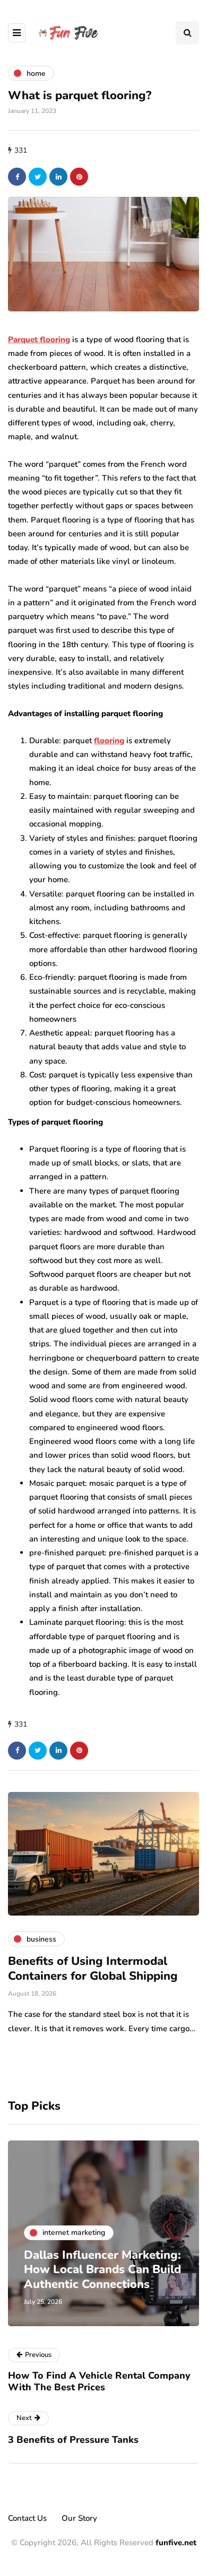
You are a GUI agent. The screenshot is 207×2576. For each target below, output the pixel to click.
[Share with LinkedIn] (58, 177)
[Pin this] (79, 177)
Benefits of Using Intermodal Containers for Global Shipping (93, 1969)
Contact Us (27, 2518)
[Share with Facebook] (17, 177)
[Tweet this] (38, 177)
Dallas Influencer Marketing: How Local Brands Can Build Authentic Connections (102, 2270)
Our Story (79, 2518)
